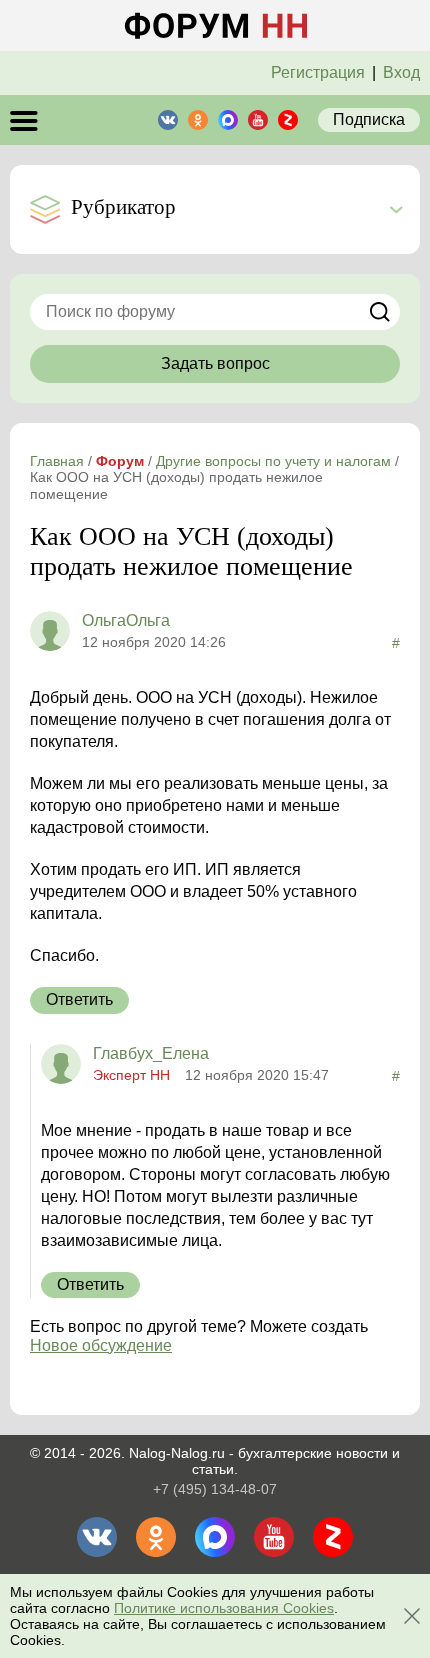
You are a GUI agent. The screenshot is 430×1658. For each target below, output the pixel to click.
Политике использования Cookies (224, 1608)
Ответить (79, 999)
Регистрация (318, 72)
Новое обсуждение (101, 1345)
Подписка (369, 119)
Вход (401, 72)
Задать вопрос (215, 363)
